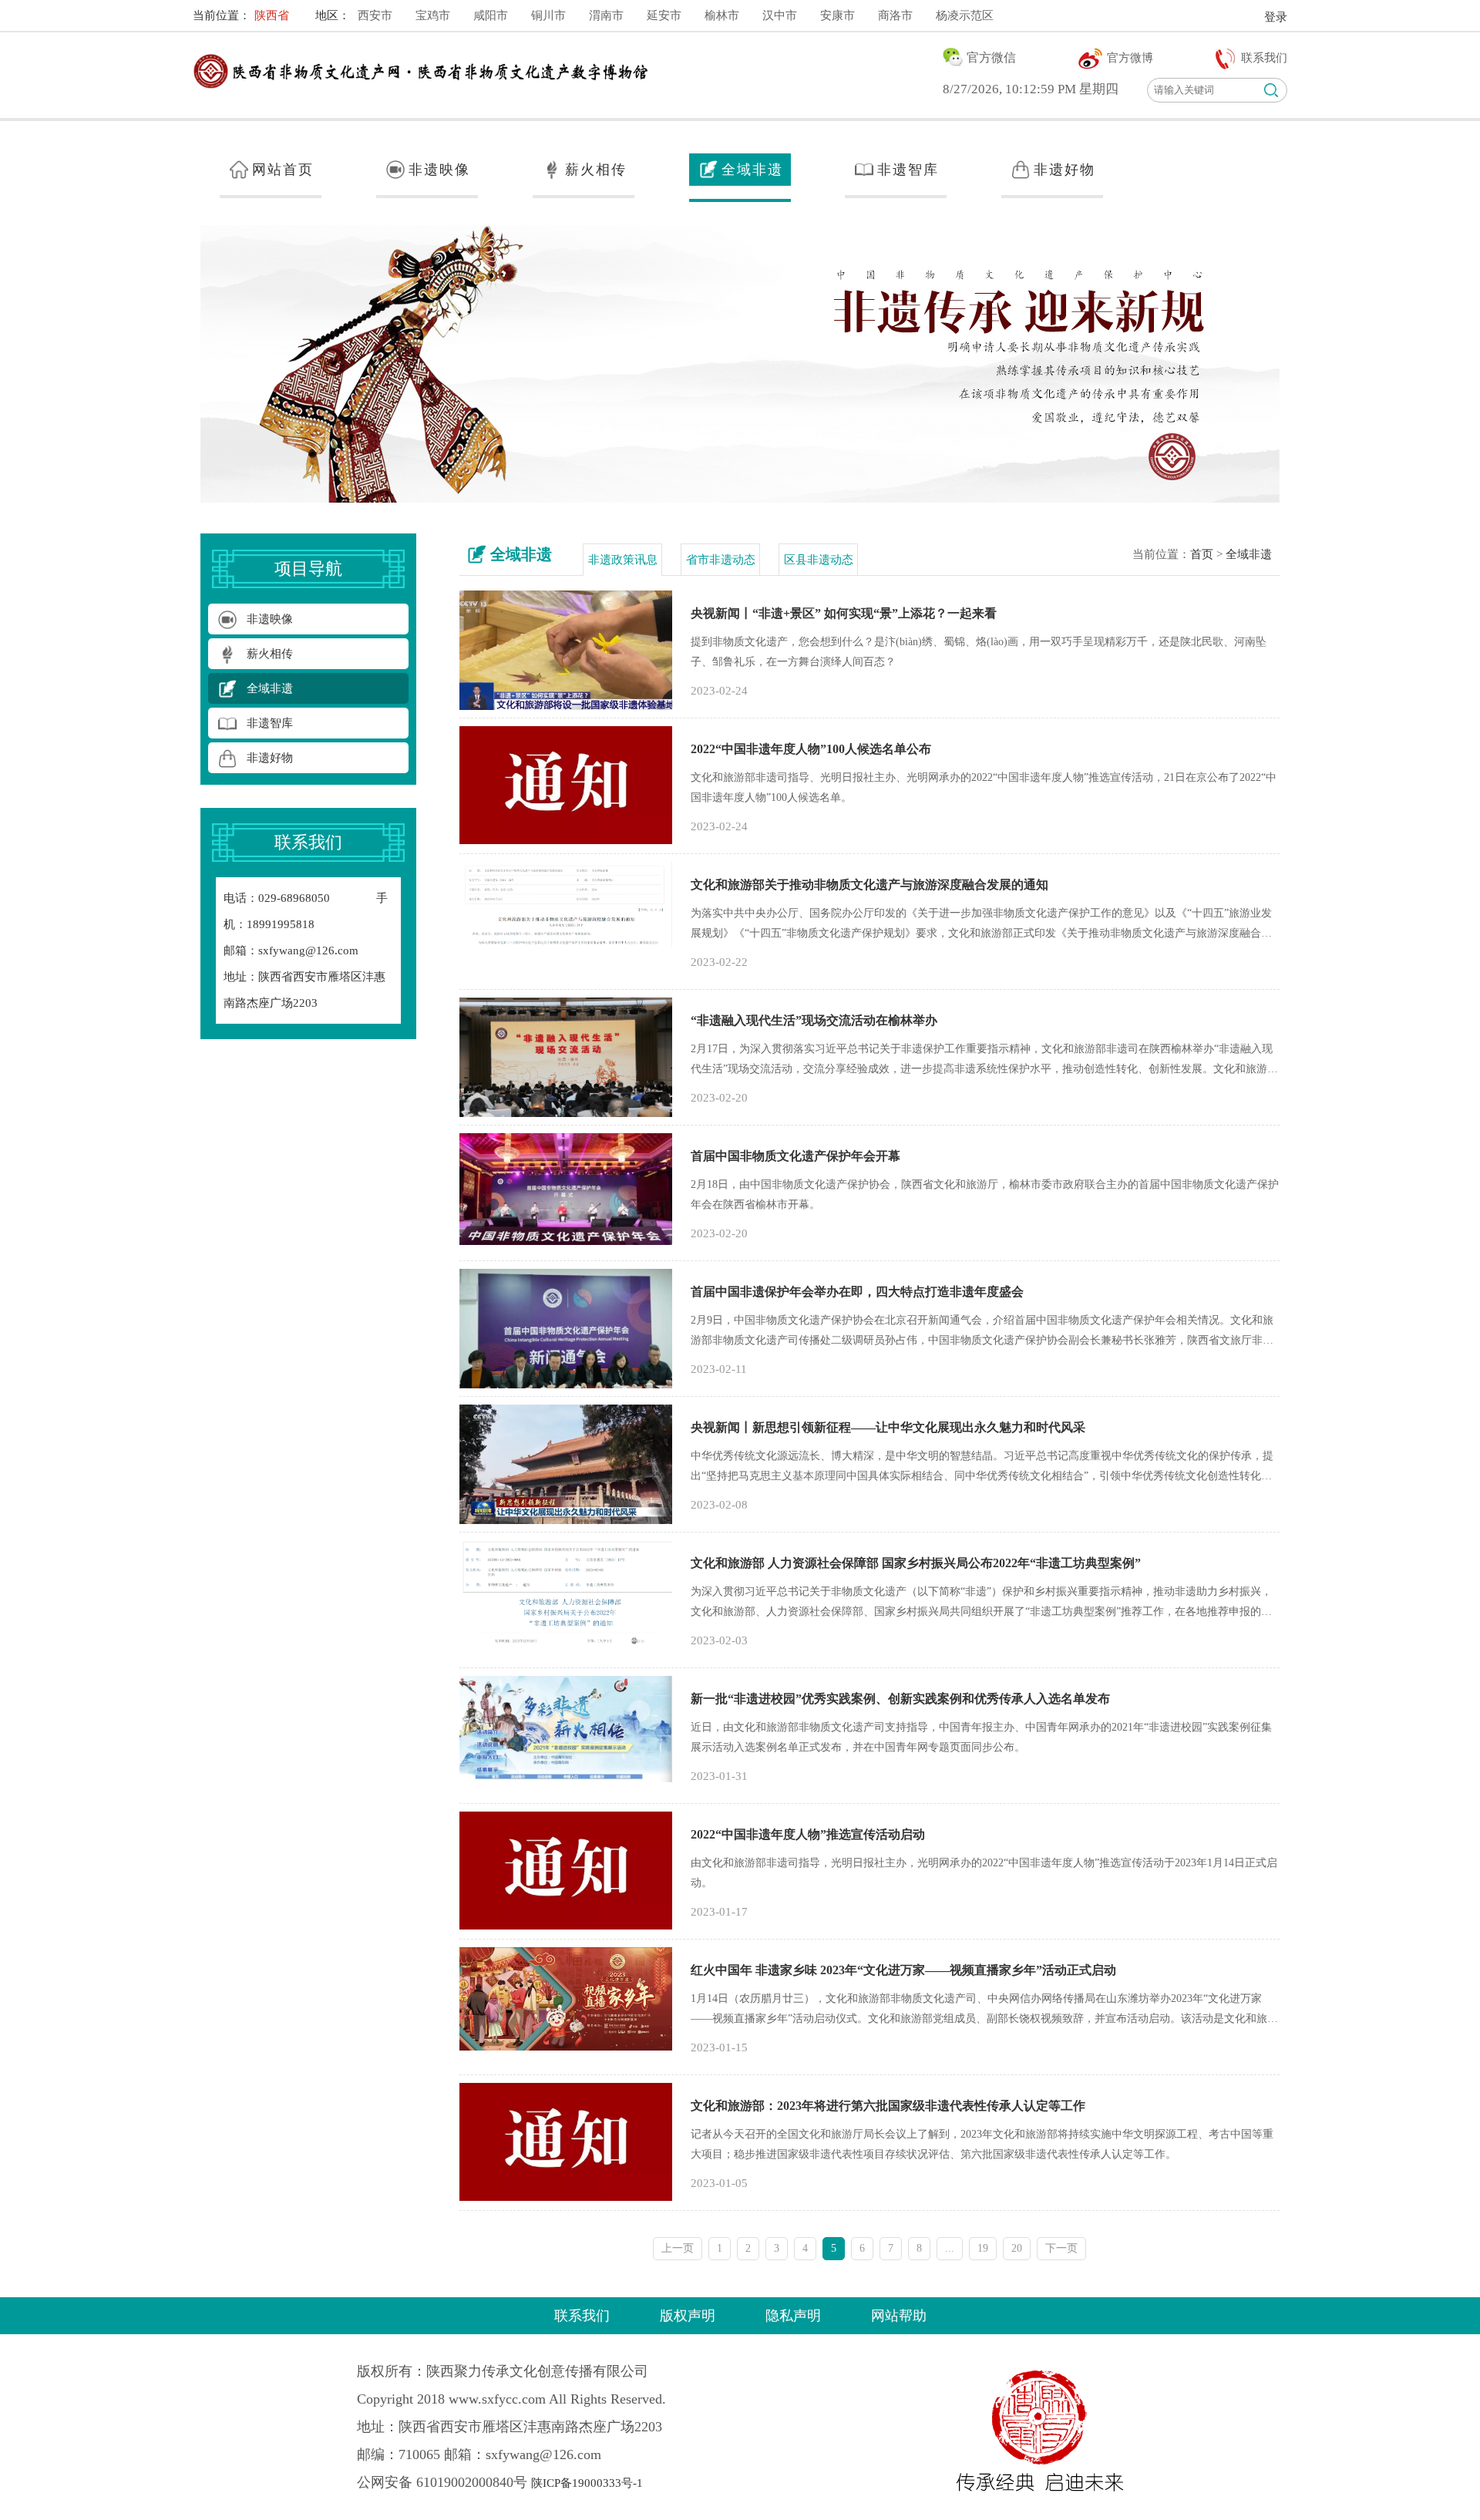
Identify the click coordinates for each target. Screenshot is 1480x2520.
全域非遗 (1249, 554)
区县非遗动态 (819, 560)
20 (1017, 2248)
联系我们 (582, 2316)
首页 (1202, 554)
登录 (1276, 17)
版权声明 (688, 2316)
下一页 (1061, 2248)
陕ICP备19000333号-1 (587, 2483)
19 (983, 2248)
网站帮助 (899, 2316)
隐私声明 (793, 2316)
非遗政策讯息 (623, 560)
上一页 (678, 2248)
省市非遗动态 (721, 560)
